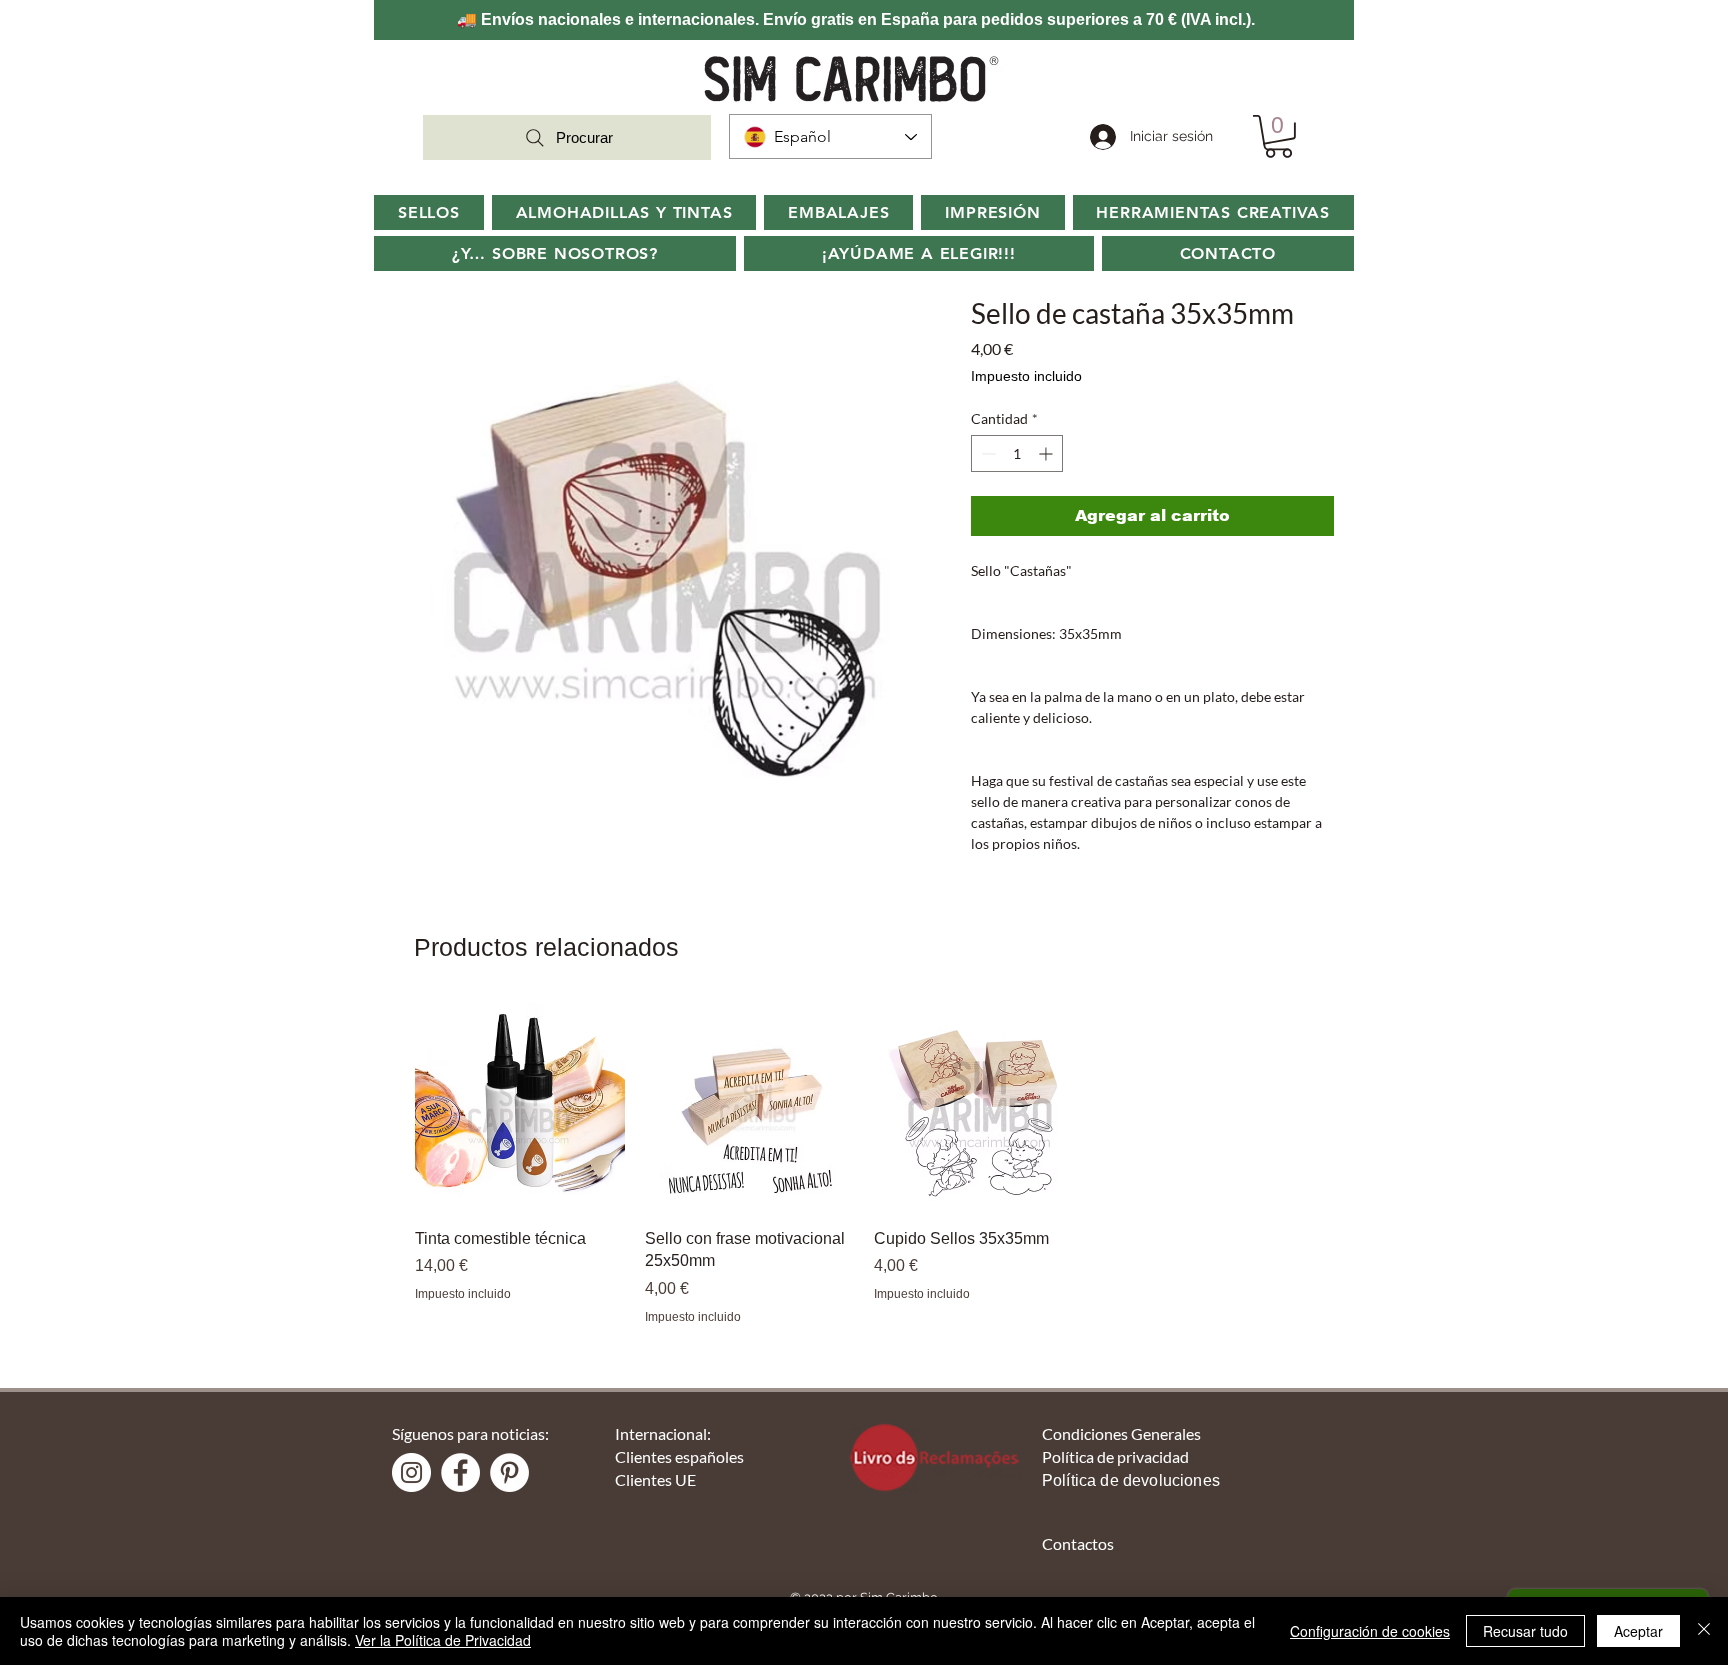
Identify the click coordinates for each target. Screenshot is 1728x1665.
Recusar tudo (1525, 1631)
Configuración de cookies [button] (1370, 1631)
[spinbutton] (1017, 453)
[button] (555, 253)
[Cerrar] (1704, 1631)
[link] (1278, 136)
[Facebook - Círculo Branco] (460, 1472)
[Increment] (1047, 453)
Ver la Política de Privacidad (443, 1640)
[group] (864, 1163)
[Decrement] (986, 453)
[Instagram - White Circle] (411, 1472)
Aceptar (1638, 1631)
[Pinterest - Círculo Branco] (509, 1472)
